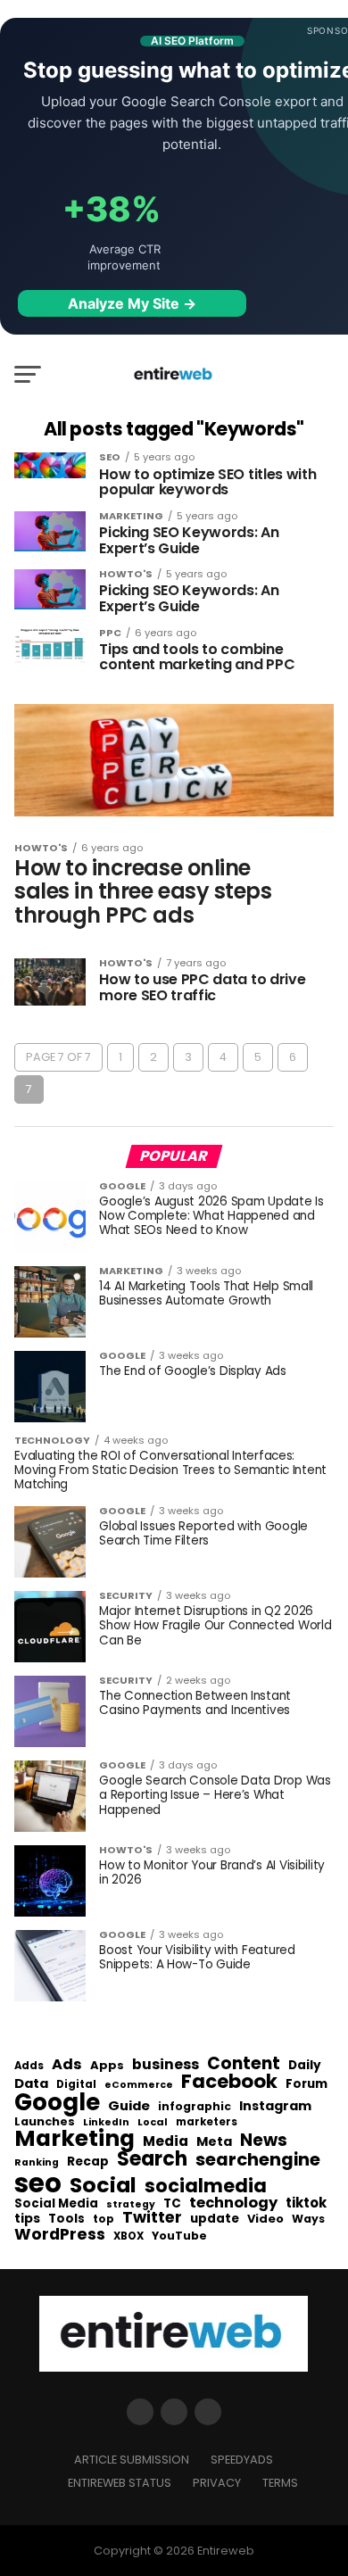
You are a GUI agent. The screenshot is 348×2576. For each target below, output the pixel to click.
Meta (214, 2142)
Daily (305, 2066)
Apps (107, 2066)
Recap (88, 2162)
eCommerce (139, 2086)
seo (38, 2183)
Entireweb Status (120, 2483)
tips (27, 2219)
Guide (129, 2106)
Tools (66, 2219)
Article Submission (132, 2460)
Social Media (56, 2203)
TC (172, 2204)
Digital (76, 2085)
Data (31, 2084)
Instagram (275, 2106)
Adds (29, 2067)
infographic (195, 2107)
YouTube (179, 2236)
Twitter (152, 2218)
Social (103, 2185)
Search (152, 2159)
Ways (308, 2219)
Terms (280, 2483)
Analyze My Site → (132, 303)
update (215, 2219)
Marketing (75, 2139)
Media (166, 2141)
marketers (207, 2122)
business (166, 2065)
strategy (131, 2205)
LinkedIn (106, 2123)
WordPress (60, 2234)
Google (57, 2102)
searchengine (258, 2160)
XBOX (128, 2237)
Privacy (217, 2483)
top (104, 2219)
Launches (45, 2122)
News (264, 2141)
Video (265, 2220)
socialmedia (206, 2187)
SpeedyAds (242, 2460)
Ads (67, 2065)
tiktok (306, 2203)
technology (233, 2203)
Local (153, 2122)
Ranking (37, 2163)
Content (244, 2063)
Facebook (229, 2081)
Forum (307, 2084)
